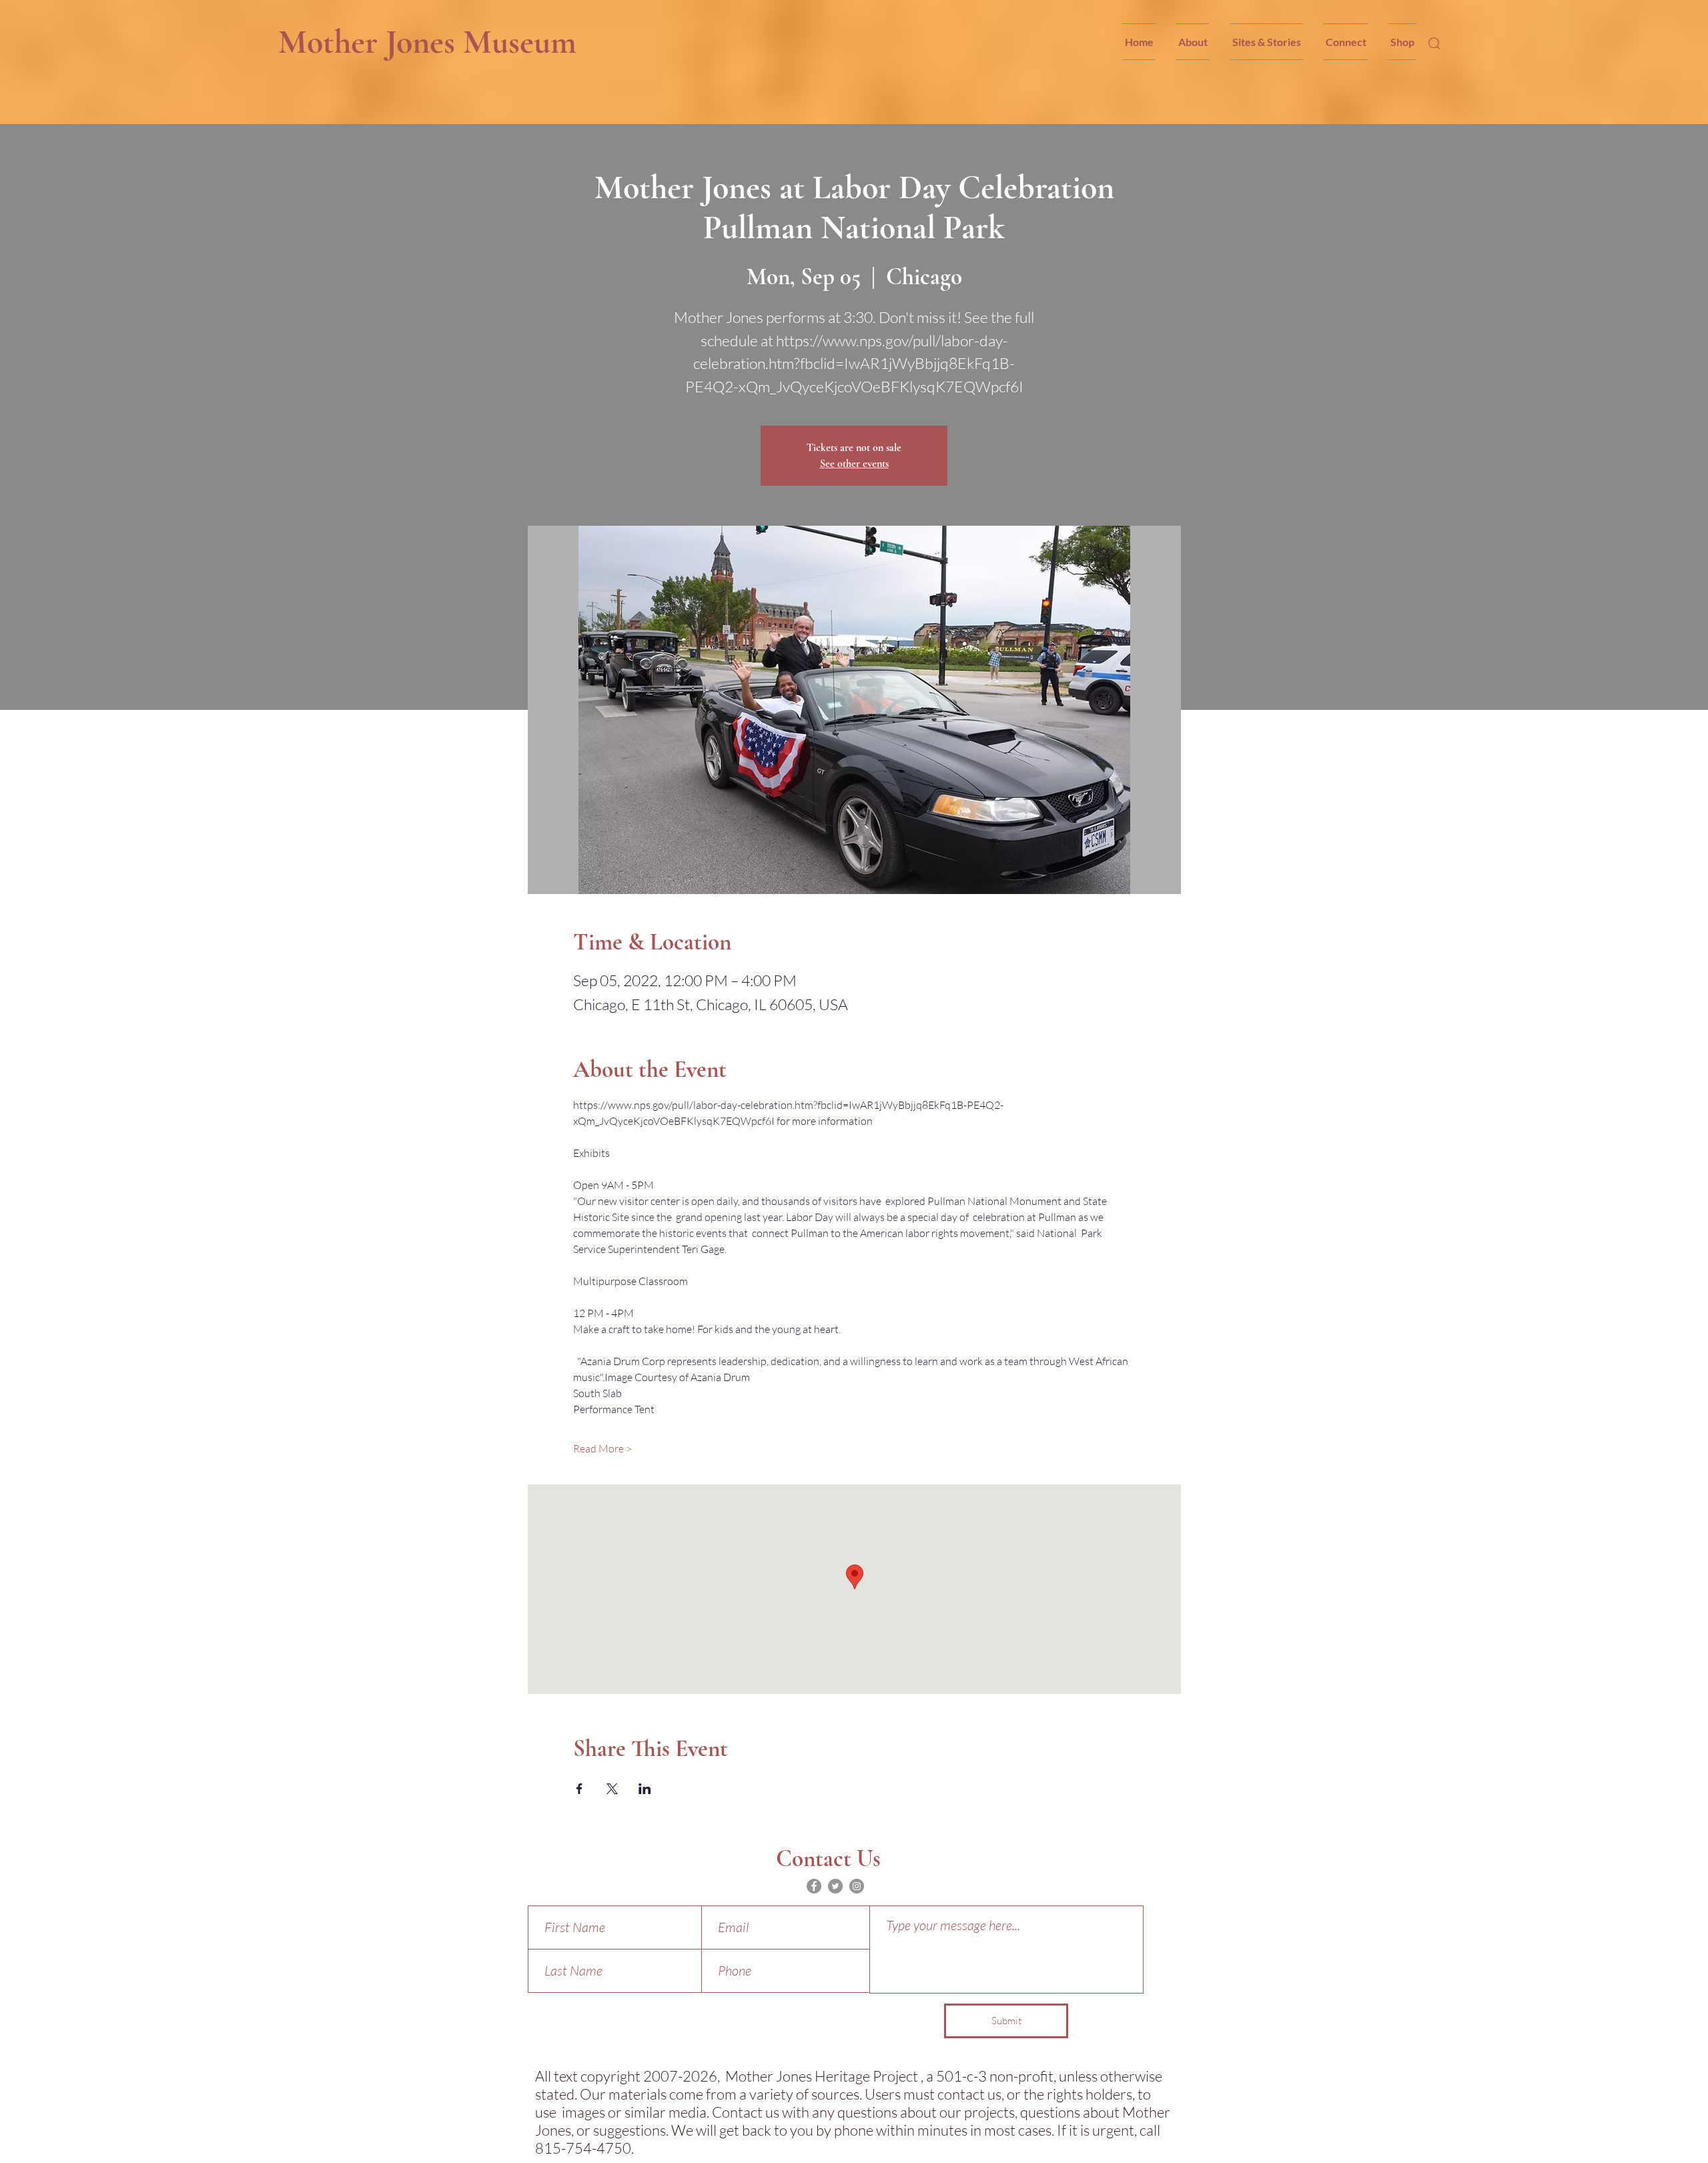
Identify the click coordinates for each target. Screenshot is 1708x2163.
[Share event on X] (612, 1789)
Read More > (602, 1448)
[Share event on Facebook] (579, 1789)
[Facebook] (814, 1886)
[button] (1193, 42)
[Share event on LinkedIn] (645, 1789)
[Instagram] (857, 1886)
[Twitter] (835, 1886)
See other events (854, 464)
